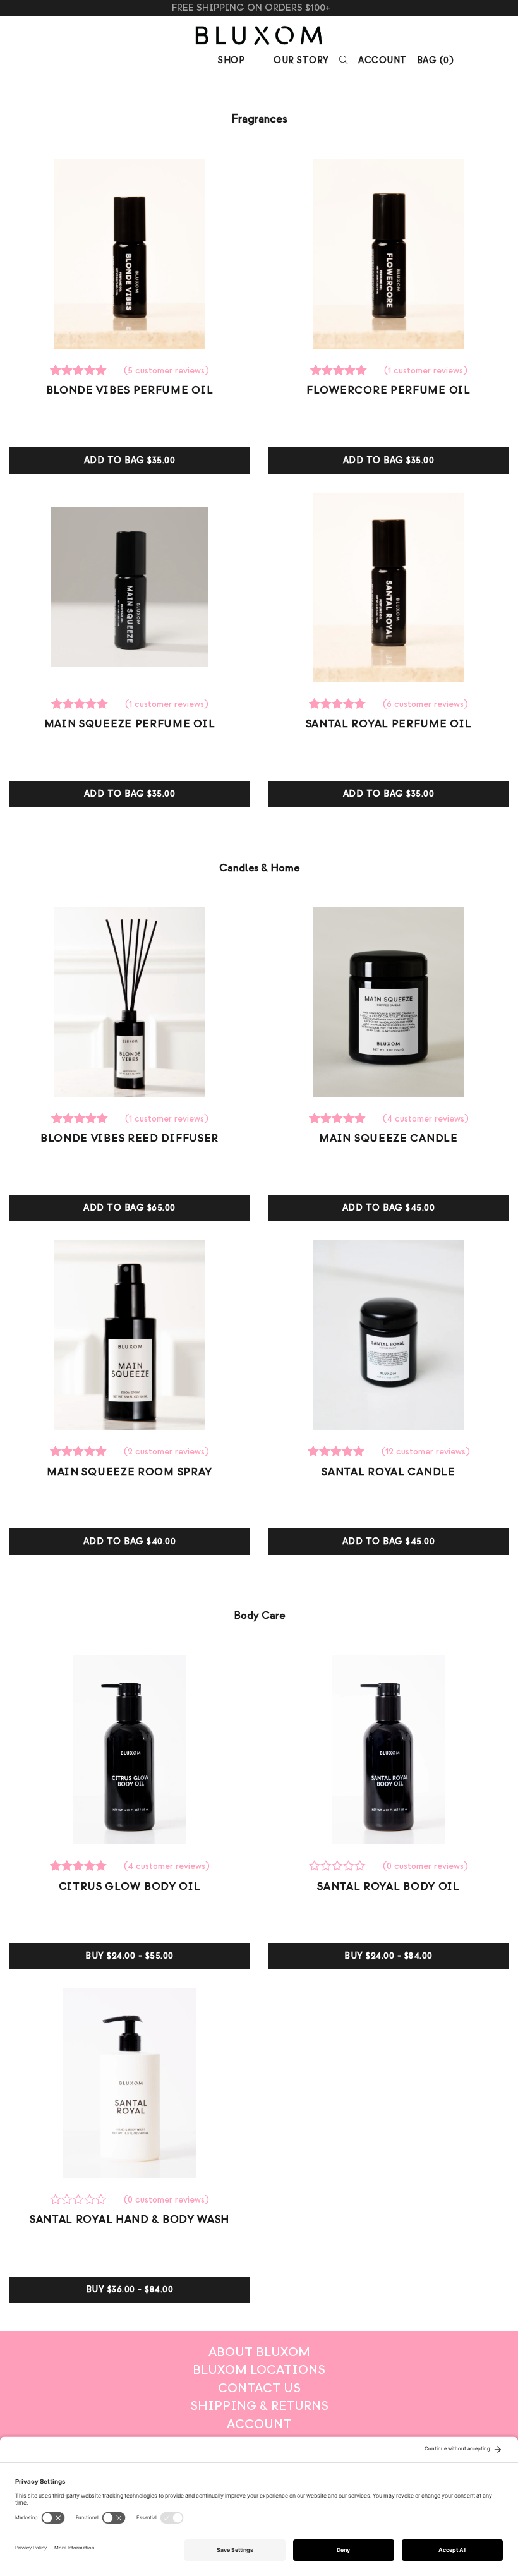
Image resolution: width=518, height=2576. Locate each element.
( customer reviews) (166, 371)
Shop (231, 60)
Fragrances (259, 119)
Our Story (301, 60)
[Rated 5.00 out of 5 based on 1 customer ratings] (340, 371)
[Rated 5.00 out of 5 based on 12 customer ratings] (338, 1452)
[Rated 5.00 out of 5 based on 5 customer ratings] (80, 371)
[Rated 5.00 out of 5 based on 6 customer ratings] (339, 704)
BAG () (436, 60)
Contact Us (259, 2388)
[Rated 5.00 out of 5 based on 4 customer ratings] (339, 1119)
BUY (129, 1956)
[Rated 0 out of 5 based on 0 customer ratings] (339, 1866)
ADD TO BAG (130, 460)
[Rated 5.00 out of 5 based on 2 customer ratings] (80, 1452)
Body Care (259, 1615)
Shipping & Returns (259, 2406)
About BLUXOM (259, 2352)
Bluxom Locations (259, 2370)
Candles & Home (259, 868)
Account (382, 60)
